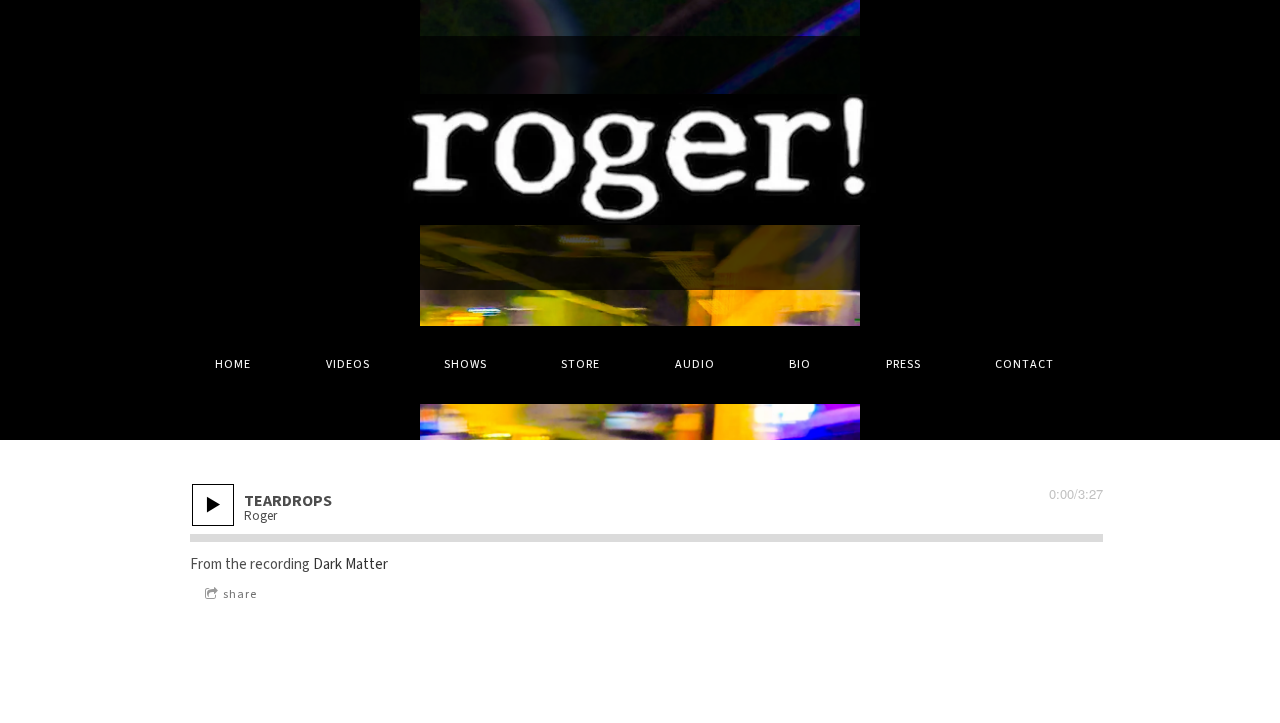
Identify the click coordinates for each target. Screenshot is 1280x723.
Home (233, 364)
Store (580, 364)
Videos (348, 364)
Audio (695, 364)
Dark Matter (350, 564)
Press (903, 364)
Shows (465, 364)
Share (240, 594)
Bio (800, 364)
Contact (1024, 364)
